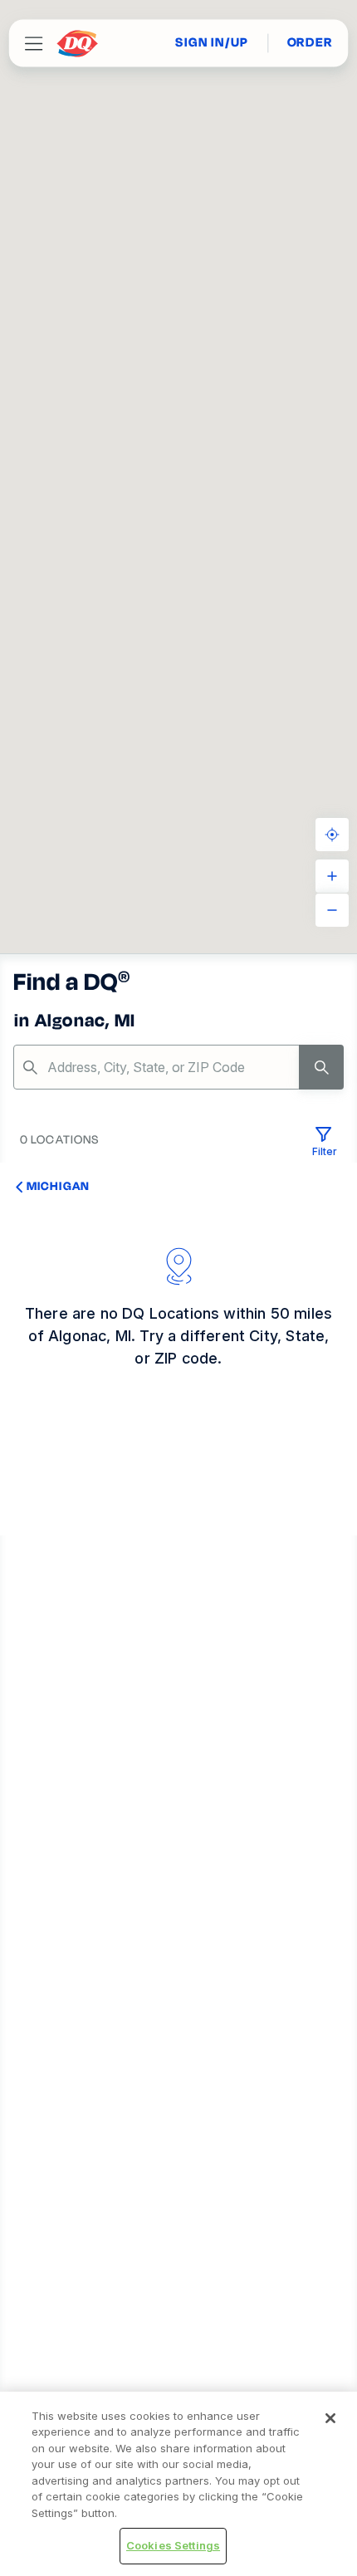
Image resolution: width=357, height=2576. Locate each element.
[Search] (321, 1067)
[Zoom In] (332, 876)
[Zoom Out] (332, 910)
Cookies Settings (173, 2545)
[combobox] (178, 1067)
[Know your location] (332, 835)
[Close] (330, 2418)
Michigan (58, 1186)
